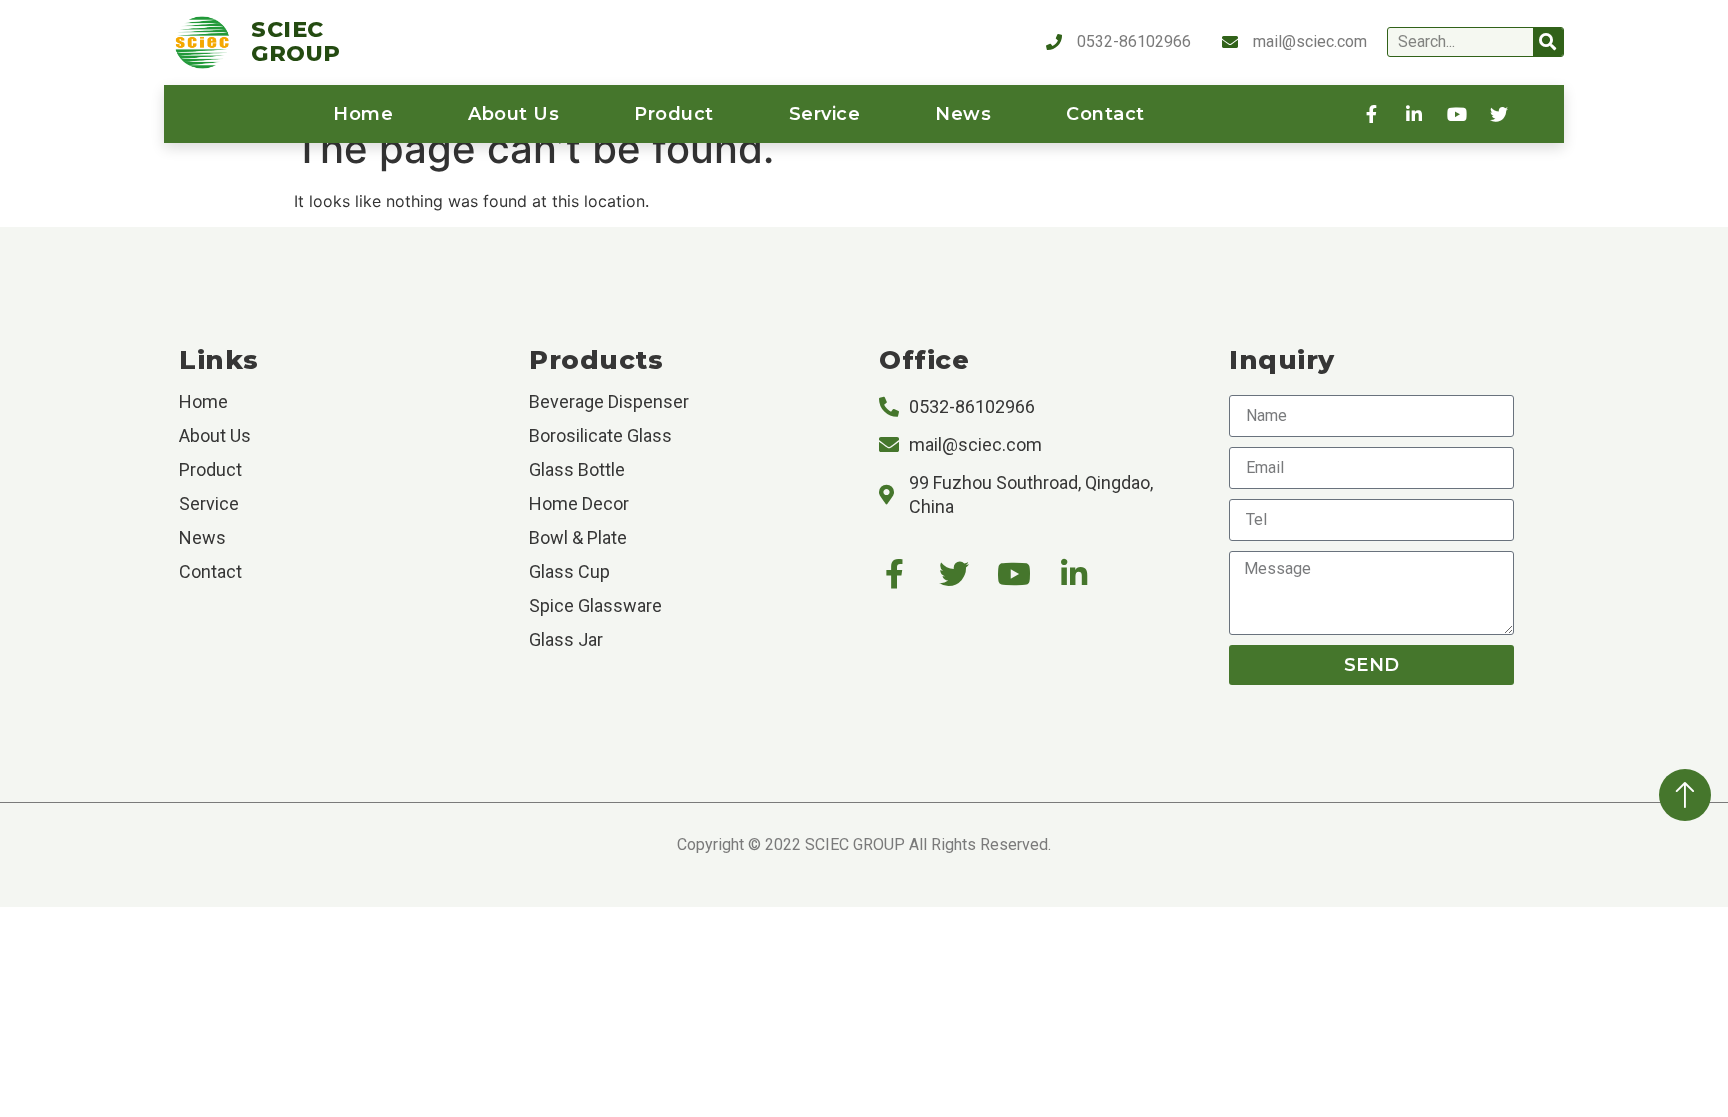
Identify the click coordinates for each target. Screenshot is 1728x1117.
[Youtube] (1014, 574)
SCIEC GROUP (296, 41)
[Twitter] (954, 574)
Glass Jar (566, 639)
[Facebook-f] (894, 574)
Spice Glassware (595, 605)
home (363, 114)
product (674, 114)
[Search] (1548, 42)
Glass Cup (569, 571)
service (825, 114)
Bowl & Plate (578, 537)
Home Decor (579, 503)
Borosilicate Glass (600, 435)
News (963, 114)
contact (1105, 114)
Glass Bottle (577, 469)
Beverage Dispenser (609, 401)
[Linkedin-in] (1074, 574)
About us (513, 114)
